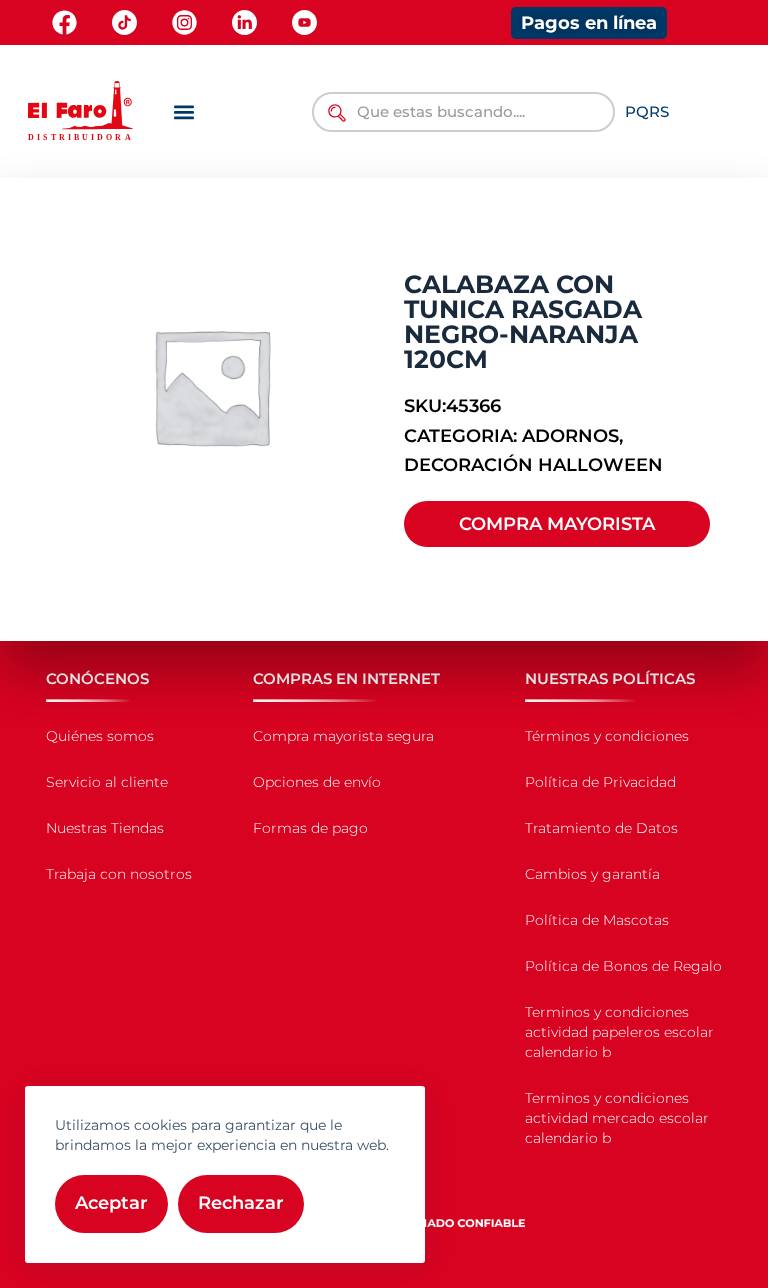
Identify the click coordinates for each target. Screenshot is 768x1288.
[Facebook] (64, 22)
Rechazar (241, 1203)
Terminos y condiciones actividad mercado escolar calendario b (617, 1118)
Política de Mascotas (597, 920)
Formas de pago (310, 828)
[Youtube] (304, 22)
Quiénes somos (100, 736)
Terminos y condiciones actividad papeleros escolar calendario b (619, 1032)
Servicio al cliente (107, 782)
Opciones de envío (317, 782)
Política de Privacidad (600, 782)
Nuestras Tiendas (105, 828)
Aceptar (111, 1203)
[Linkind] (244, 22)
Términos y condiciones (607, 736)
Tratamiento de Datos (601, 828)
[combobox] (463, 112)
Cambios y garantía (592, 874)
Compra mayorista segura (343, 736)
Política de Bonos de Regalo (623, 966)
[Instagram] (184, 22)
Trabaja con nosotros (119, 874)
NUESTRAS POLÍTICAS (610, 678)
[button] (183, 111)
